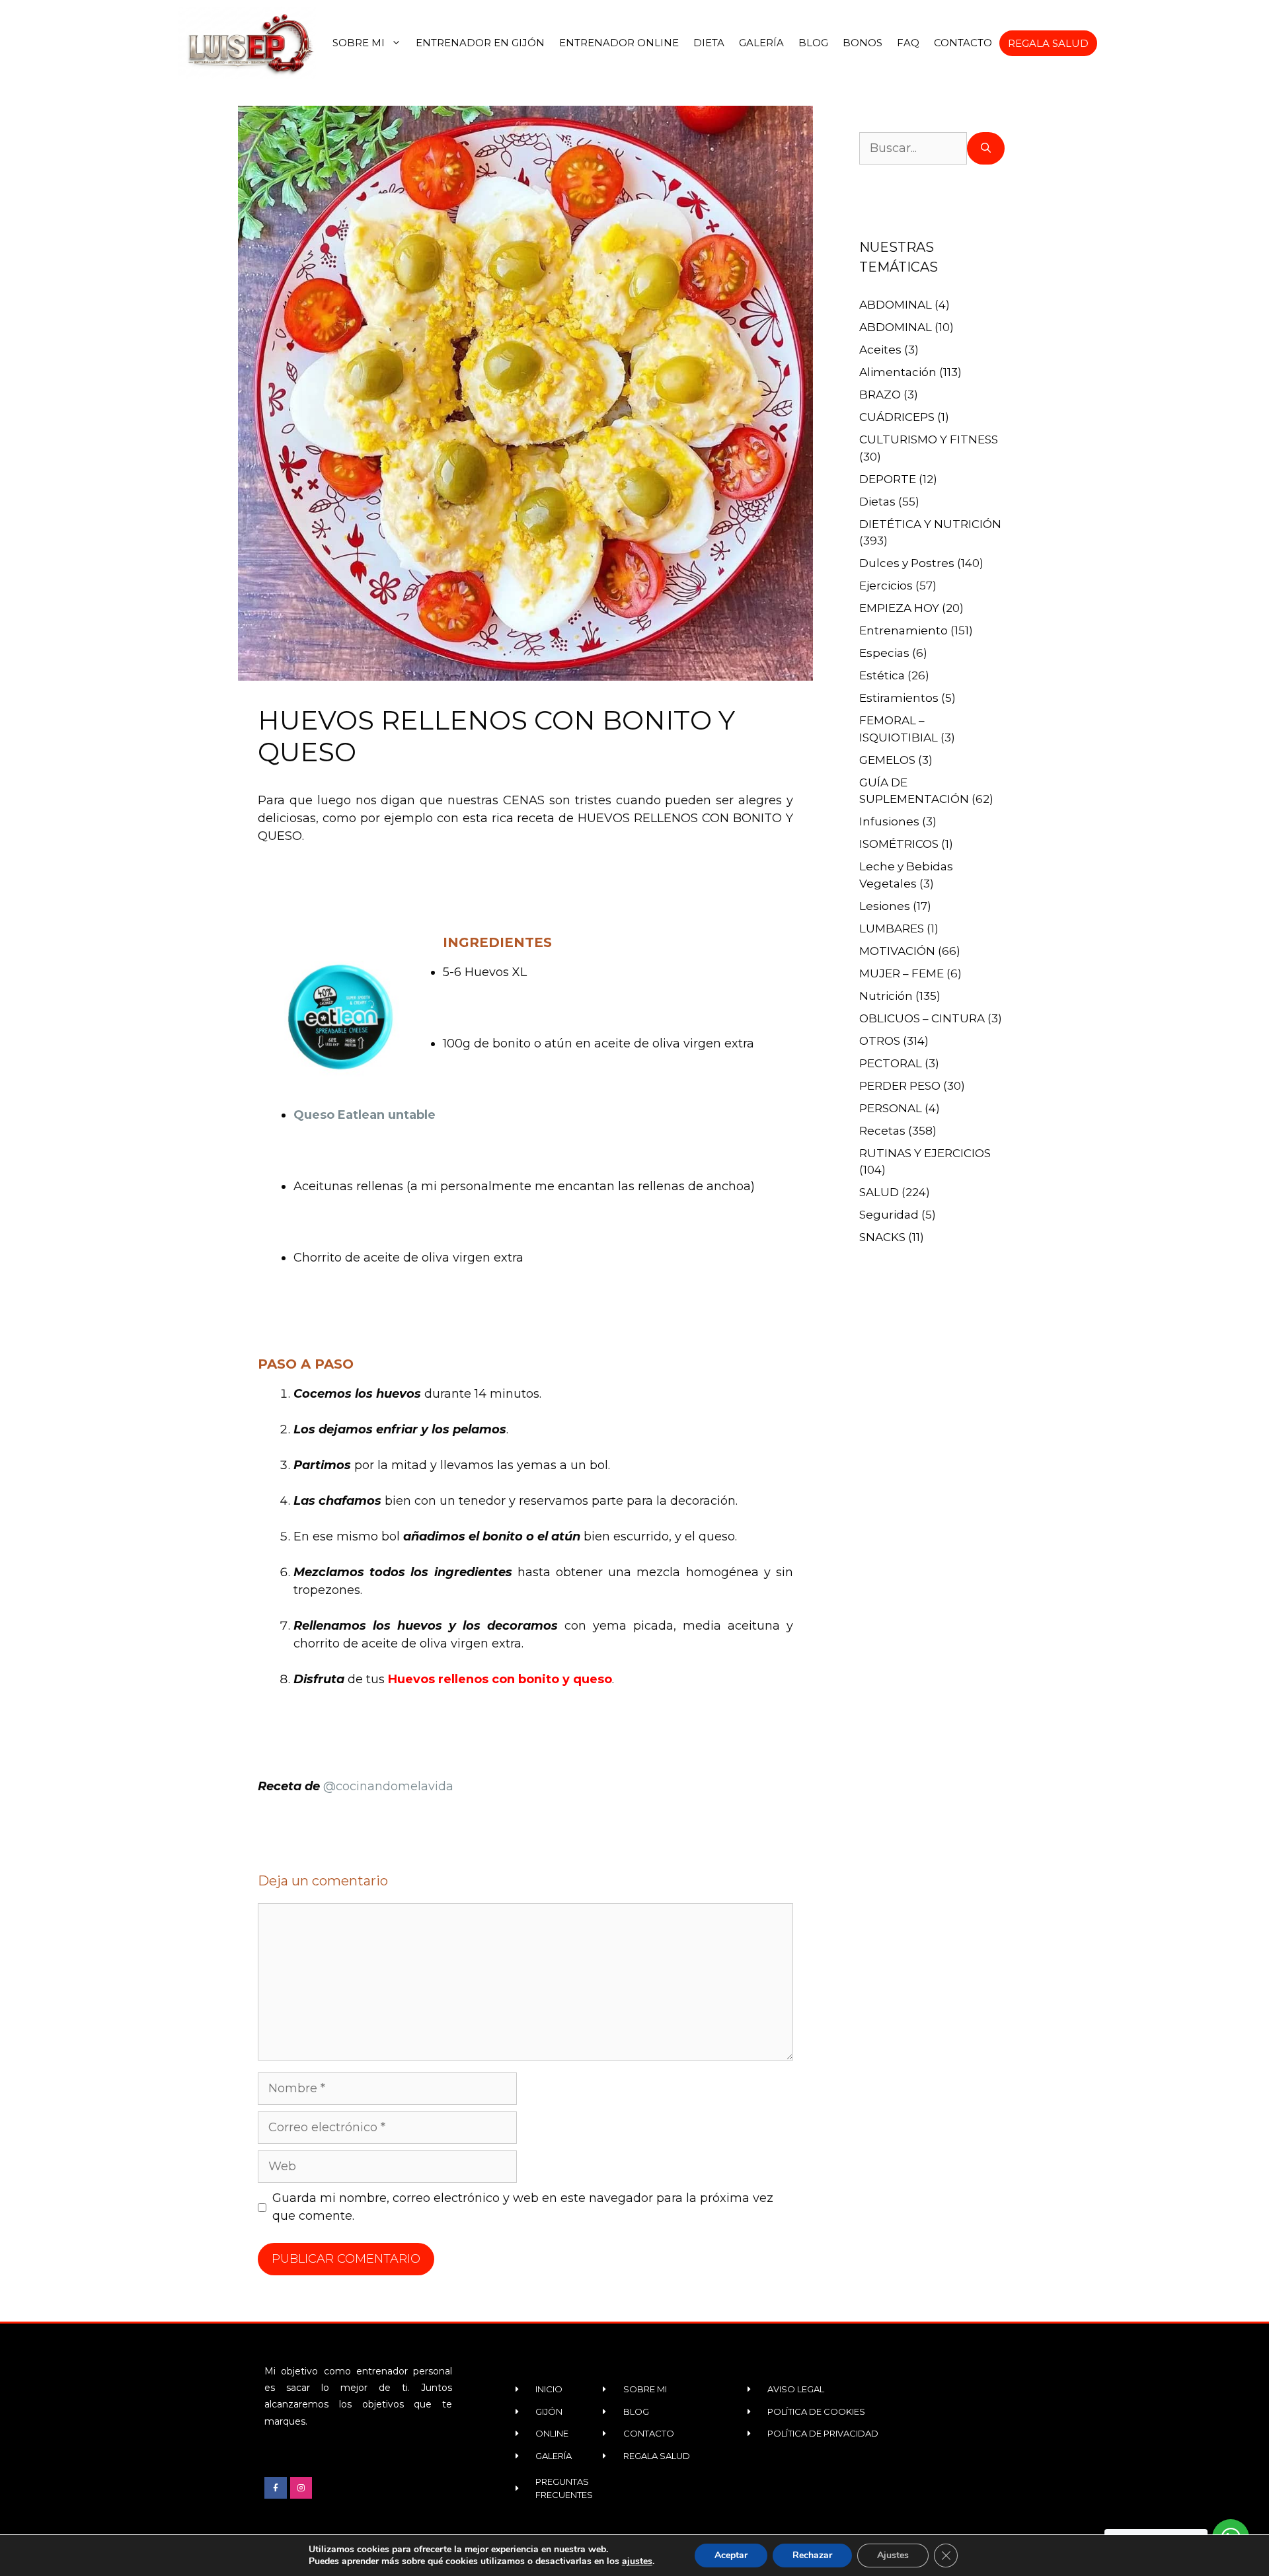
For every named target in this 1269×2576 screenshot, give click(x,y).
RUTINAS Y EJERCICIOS (925, 1153)
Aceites (880, 350)
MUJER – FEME (902, 973)
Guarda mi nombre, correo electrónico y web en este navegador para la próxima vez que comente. (523, 2207)
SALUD (879, 1192)
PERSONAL (891, 1108)
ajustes (637, 2561)
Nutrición (886, 996)
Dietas (877, 502)
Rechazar (812, 2555)
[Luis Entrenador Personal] (249, 43)
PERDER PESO (900, 1086)
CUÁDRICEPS (897, 417)
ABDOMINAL (896, 305)
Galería (761, 43)
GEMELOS (887, 760)
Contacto (963, 43)
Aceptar (731, 2555)
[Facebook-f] (276, 2488)
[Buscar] (986, 148)
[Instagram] (301, 2488)
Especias (884, 653)
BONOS (863, 43)
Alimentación (898, 372)
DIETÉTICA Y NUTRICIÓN (930, 524)
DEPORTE (888, 479)
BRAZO (880, 395)
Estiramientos (899, 698)
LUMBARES (892, 928)
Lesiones (885, 906)
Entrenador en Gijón (480, 43)
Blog (813, 43)
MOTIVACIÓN (897, 951)
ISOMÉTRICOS (899, 844)
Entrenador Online (619, 43)
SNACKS (882, 1237)
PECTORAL (891, 1063)
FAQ (908, 43)
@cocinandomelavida (388, 1786)
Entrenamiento (904, 630)
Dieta (709, 43)
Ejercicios (886, 586)
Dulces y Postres (907, 563)
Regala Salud (1048, 43)
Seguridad (889, 1215)
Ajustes (893, 2555)
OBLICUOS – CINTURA (922, 1018)
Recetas (882, 1131)
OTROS (880, 1041)
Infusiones (889, 821)
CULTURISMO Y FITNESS (929, 439)
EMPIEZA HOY (899, 608)
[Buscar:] (913, 148)
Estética (882, 675)
